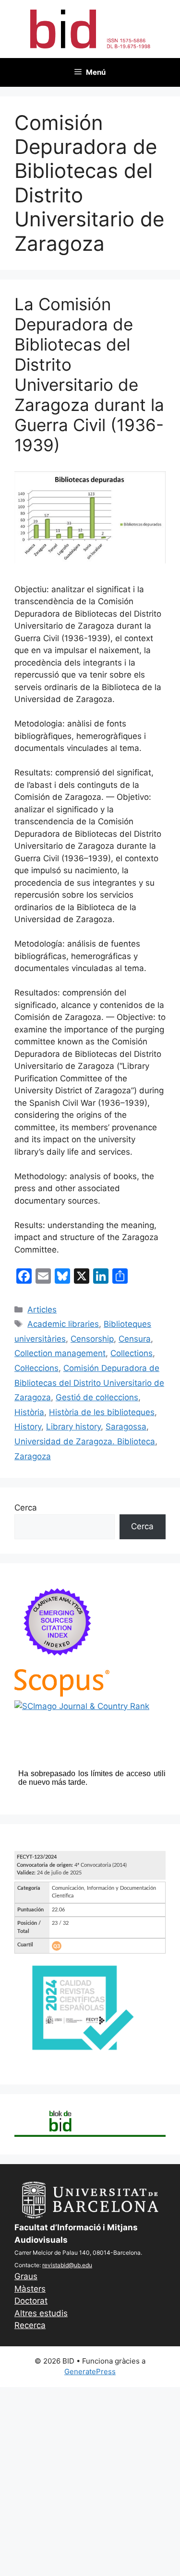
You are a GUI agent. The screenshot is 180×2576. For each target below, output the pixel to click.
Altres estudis (41, 2313)
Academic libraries (63, 1324)
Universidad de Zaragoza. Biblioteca (85, 1441)
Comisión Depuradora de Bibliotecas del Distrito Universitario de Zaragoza (89, 1383)
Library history (73, 1427)
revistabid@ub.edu (67, 2265)
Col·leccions (36, 1368)
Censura (135, 1339)
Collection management (60, 1353)
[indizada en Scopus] (62, 1694)
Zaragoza (33, 1456)
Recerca (30, 2325)
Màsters (30, 2289)
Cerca (26, 1508)
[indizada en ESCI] (58, 1663)
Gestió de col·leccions (97, 1397)
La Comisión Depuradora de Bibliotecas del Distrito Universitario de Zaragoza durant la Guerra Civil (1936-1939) (89, 375)
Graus (26, 2276)
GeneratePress (90, 2371)
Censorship (92, 1339)
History (28, 1427)
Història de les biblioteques (102, 1412)
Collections (132, 1353)
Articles (42, 1310)
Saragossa (126, 1427)
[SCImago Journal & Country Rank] (82, 1706)
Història (29, 1412)
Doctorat (31, 2301)
